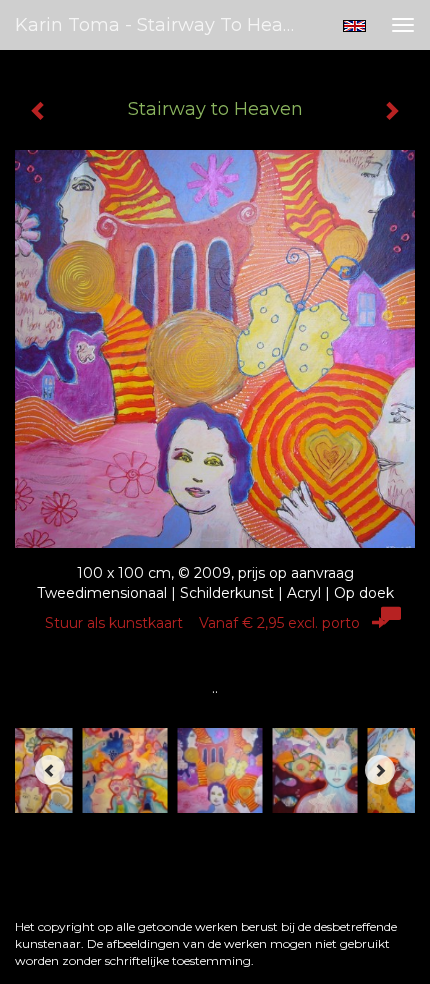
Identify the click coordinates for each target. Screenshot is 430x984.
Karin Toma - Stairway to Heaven (163, 25)
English (354, 26)
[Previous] (50, 770)
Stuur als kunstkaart (202, 623)
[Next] (380, 770)
